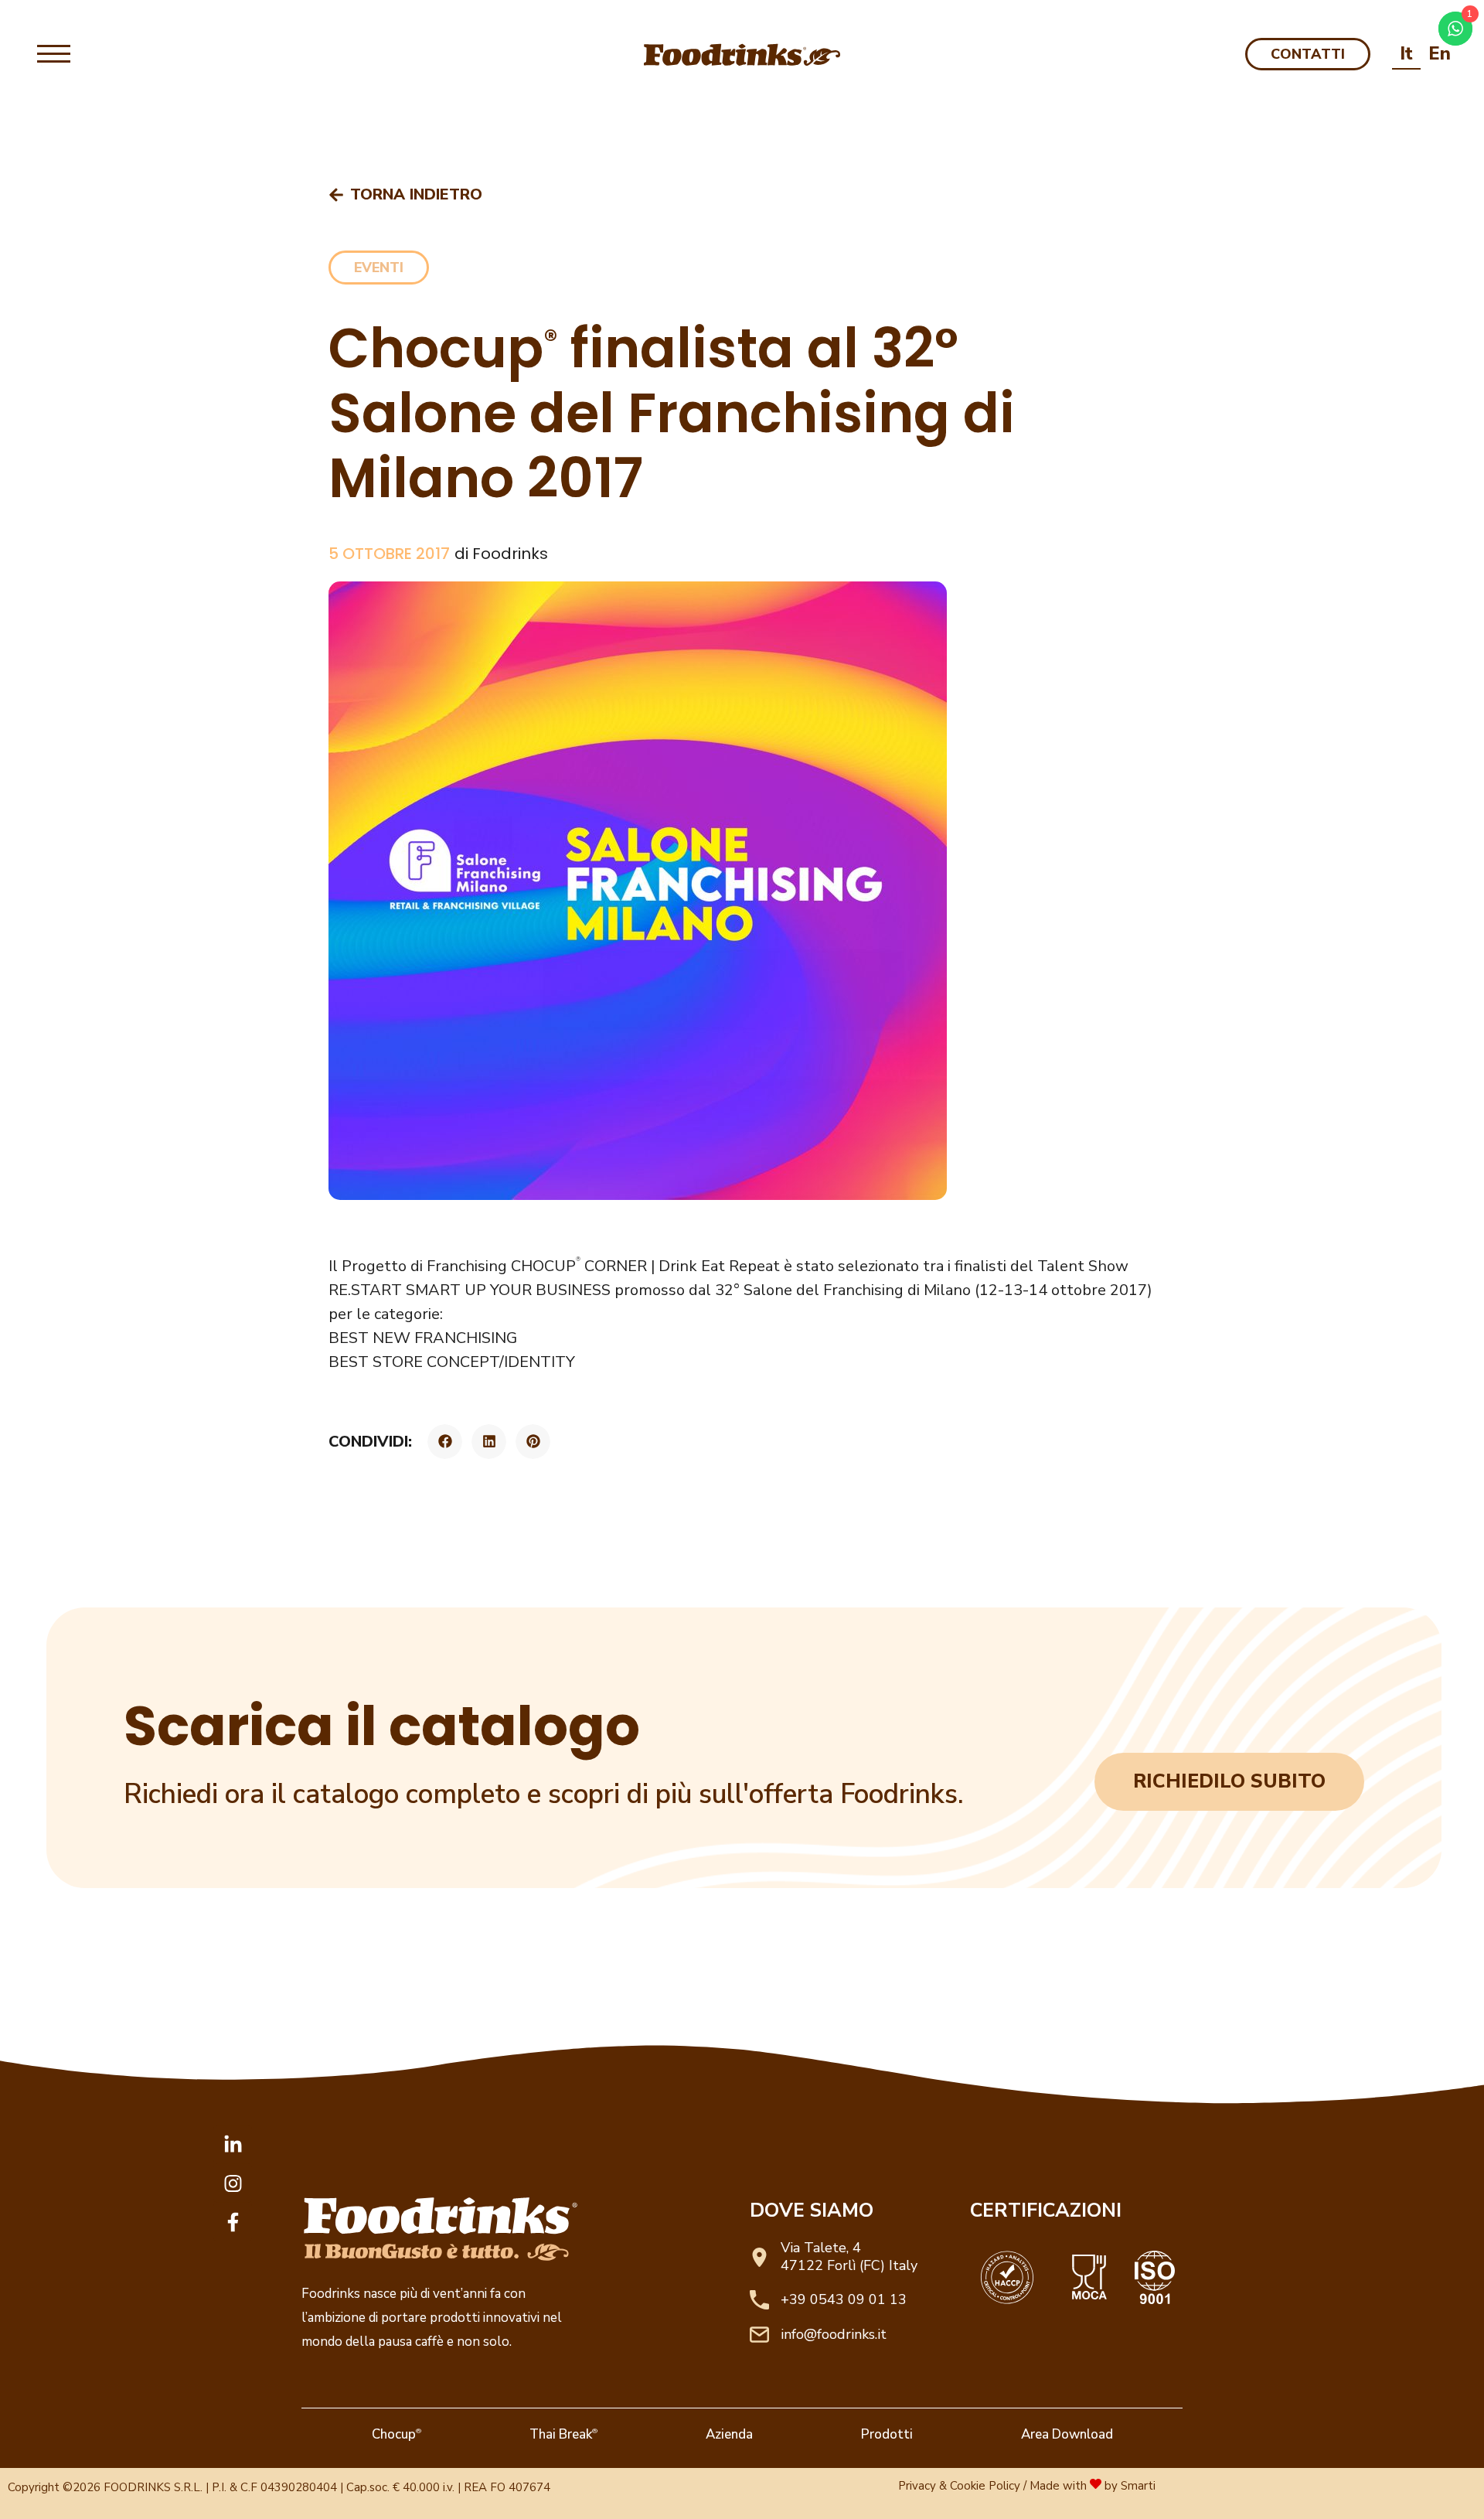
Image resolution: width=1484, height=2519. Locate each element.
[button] (445, 1442)
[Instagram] (233, 2183)
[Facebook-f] (233, 2222)
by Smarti (1130, 2486)
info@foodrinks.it (834, 2334)
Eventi (379, 268)
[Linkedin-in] (233, 2145)
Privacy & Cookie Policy (959, 2486)
